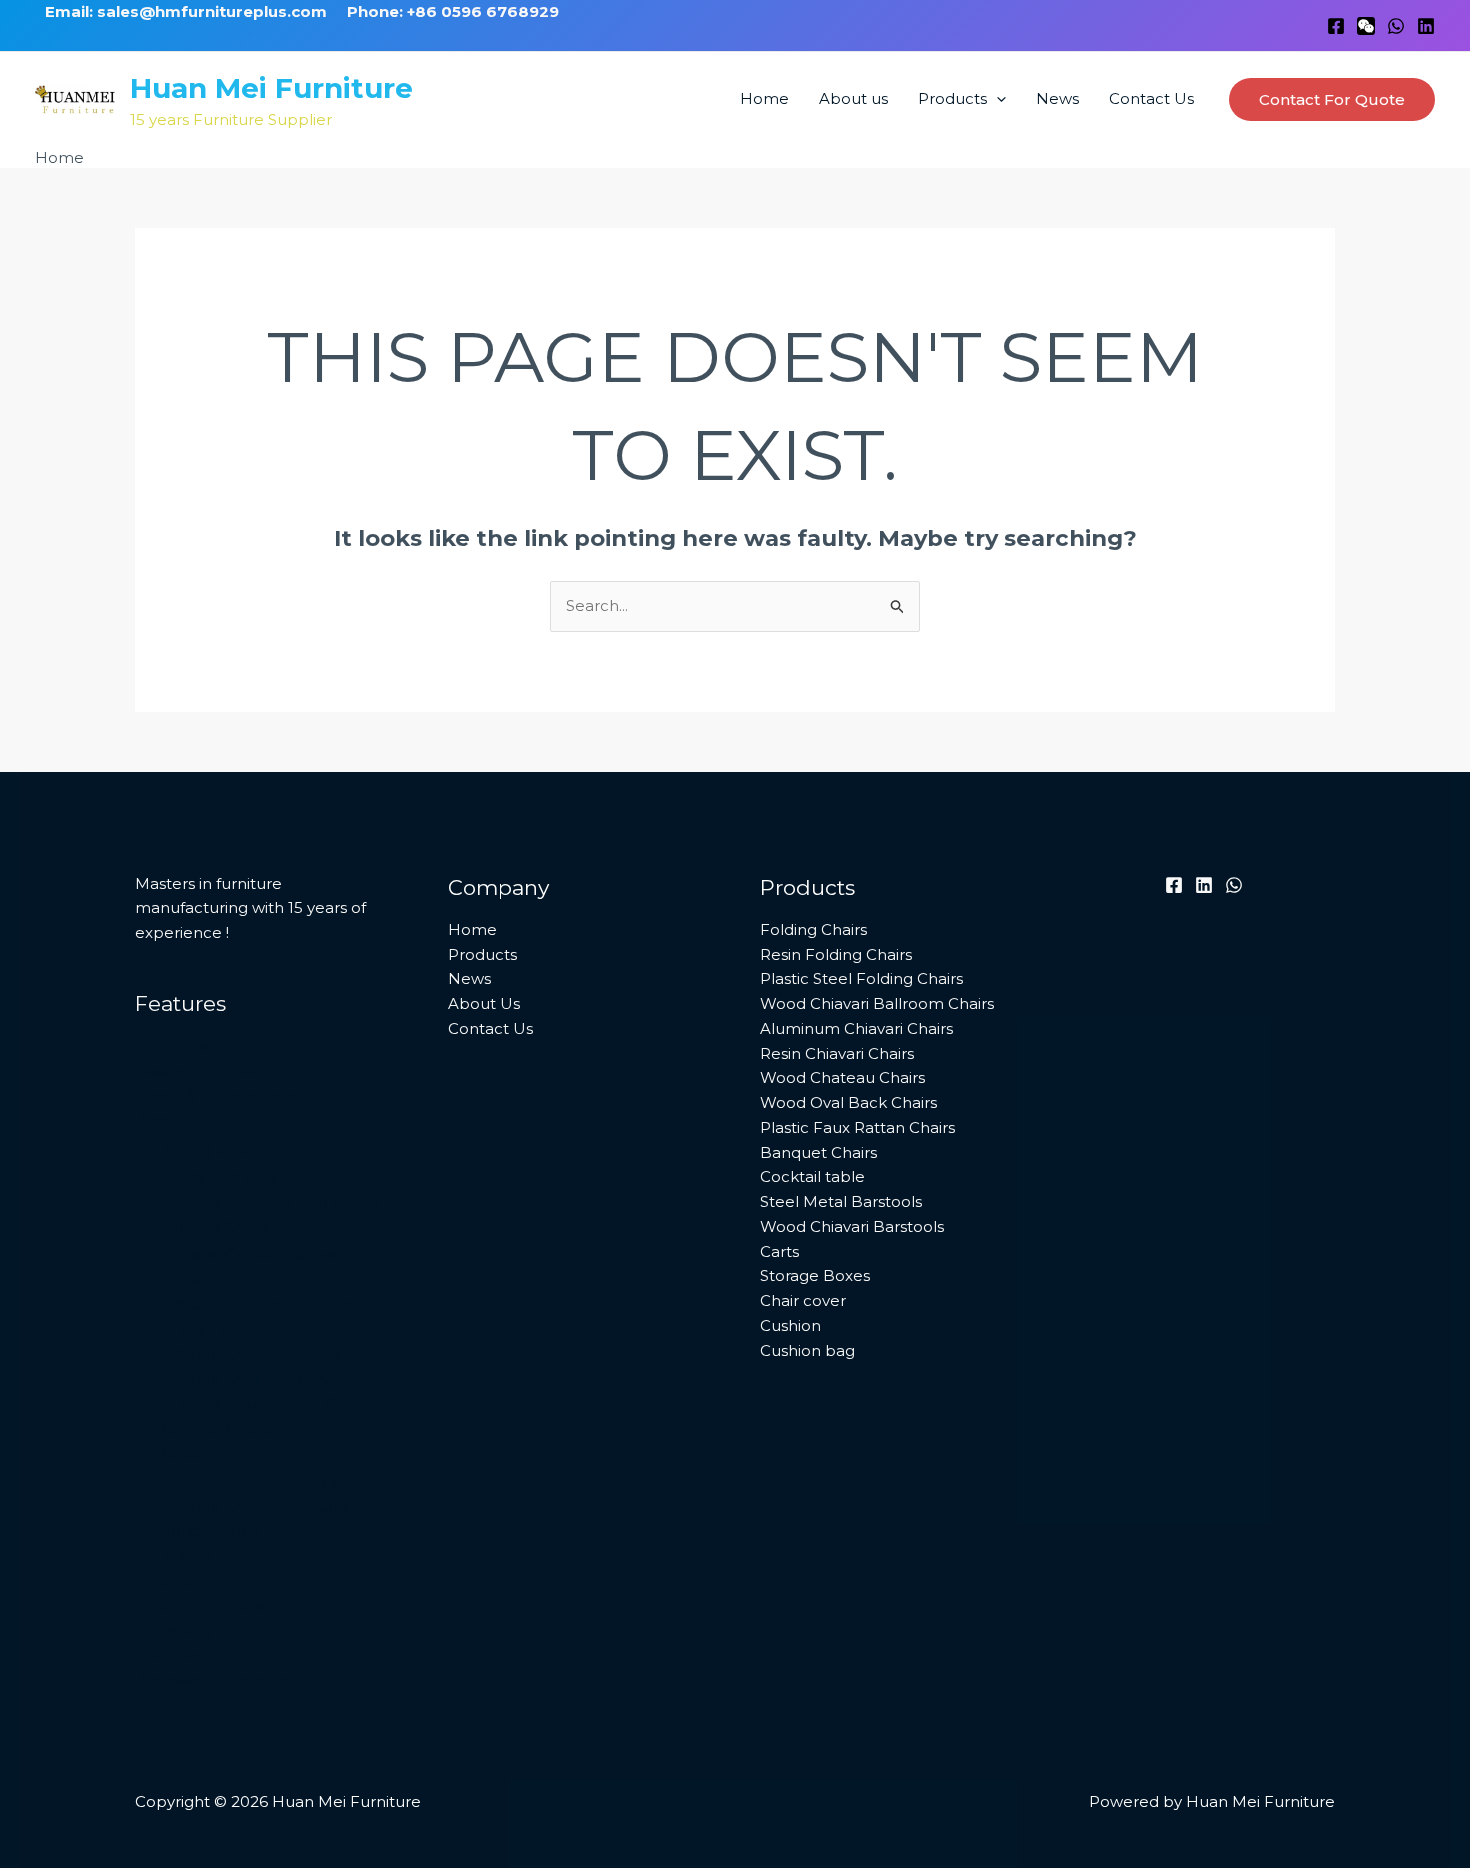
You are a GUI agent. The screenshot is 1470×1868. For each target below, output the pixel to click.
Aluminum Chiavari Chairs (271, 1304)
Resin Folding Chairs (251, 1176)
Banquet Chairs (213, 1428)
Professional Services (214, 1679)
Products (952, 98)
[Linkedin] (1426, 26)
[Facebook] (1336, 26)
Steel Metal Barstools (256, 1481)
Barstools (190, 1452)
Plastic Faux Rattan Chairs (272, 1403)
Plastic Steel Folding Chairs (276, 1201)
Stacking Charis (212, 1226)
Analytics (168, 1654)
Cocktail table (207, 1530)
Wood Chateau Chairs (257, 1353)
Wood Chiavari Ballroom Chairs (877, 1003)
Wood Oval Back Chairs (263, 1378)
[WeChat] (1366, 26)
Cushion (790, 1325)
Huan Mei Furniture (271, 88)
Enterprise (174, 1045)
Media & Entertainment (223, 1095)
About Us (484, 1003)
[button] (996, 99)
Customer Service (202, 1070)
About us (853, 98)
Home (764, 98)
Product (166, 1119)
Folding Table (207, 1555)
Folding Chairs (208, 1148)
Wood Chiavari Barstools (267, 1506)
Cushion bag (807, 1350)
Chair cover (803, 1300)
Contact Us (1151, 98)
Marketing (174, 1629)
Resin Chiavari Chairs (252, 1329)
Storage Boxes (210, 1605)
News (1057, 98)
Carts (174, 1580)
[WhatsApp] (1396, 26)
